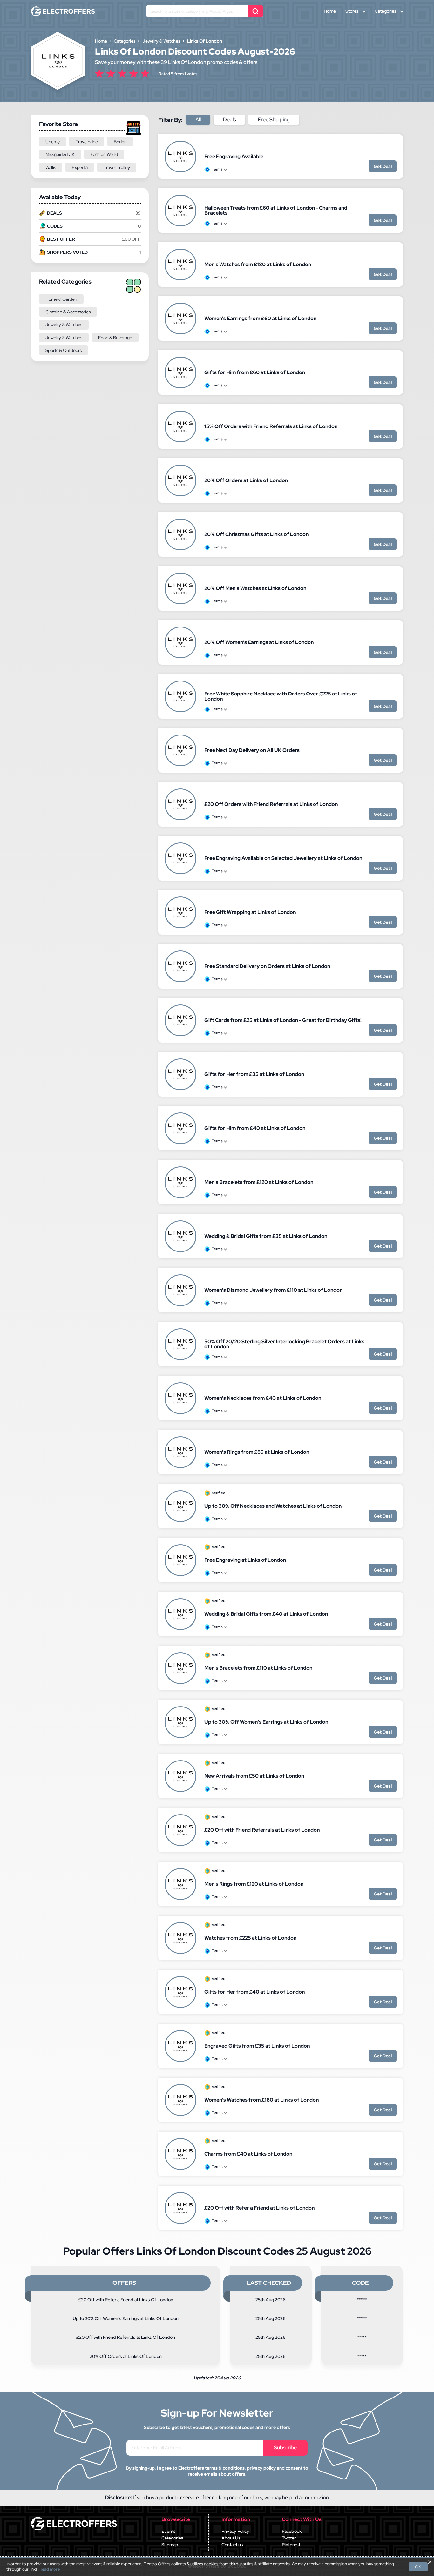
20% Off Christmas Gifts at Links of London (256, 534)
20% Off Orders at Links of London (246, 480)
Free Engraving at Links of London (245, 1560)
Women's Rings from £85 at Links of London (257, 1452)
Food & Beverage (115, 338)
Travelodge (87, 142)
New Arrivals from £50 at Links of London (254, 1776)
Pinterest (291, 2545)
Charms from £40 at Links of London (248, 2154)
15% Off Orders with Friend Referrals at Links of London (271, 426)
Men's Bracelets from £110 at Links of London (258, 1668)
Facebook (292, 2531)
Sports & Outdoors (64, 350)
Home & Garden (61, 299)
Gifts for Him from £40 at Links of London (255, 1128)
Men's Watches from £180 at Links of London (258, 264)
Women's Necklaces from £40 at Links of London (263, 1398)
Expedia (80, 167)
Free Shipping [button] (274, 120)
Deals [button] (229, 120)
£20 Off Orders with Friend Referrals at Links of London (271, 804)
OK (418, 2567)
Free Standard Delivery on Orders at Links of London (267, 966)
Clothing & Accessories (68, 312)
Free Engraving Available (234, 156)
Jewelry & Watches (64, 325)
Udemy (53, 142)
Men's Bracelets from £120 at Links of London (259, 1182)
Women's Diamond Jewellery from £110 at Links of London (273, 1290)
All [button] (198, 120)
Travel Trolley (117, 167)
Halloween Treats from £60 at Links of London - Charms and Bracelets (276, 210)
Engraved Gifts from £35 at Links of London (257, 2046)
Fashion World (104, 154)
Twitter (289, 2538)
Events (169, 2531)
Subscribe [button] (285, 2448)
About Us (231, 2538)
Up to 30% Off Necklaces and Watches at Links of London (273, 1506)
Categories (386, 11)
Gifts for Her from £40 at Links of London (254, 1992)
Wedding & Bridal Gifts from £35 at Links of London (266, 1236)
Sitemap (170, 2545)
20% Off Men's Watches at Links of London (255, 588)
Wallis (51, 167)
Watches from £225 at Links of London (250, 1938)
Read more (50, 2569)
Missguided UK (60, 154)
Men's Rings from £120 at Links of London (254, 1884)
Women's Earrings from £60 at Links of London (260, 318)
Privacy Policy (235, 2531)
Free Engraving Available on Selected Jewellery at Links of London (283, 858)
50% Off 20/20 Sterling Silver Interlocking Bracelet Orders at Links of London (284, 1344)
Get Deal (383, 166)
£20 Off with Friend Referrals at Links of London (262, 1830)
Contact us (232, 2545)
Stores (352, 11)
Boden (120, 142)
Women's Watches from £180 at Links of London (261, 2100)
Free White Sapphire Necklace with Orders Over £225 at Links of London (281, 696)
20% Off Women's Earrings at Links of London (259, 642)
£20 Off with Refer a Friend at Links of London (259, 2208)
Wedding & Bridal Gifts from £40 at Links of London (266, 1614)
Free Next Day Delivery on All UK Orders (252, 750)
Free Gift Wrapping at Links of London (250, 912)
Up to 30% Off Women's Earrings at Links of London (266, 1722)
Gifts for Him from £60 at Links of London (255, 372)
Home (330, 11)
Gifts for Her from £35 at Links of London (254, 1074)
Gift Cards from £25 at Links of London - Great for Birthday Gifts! (283, 1020)
